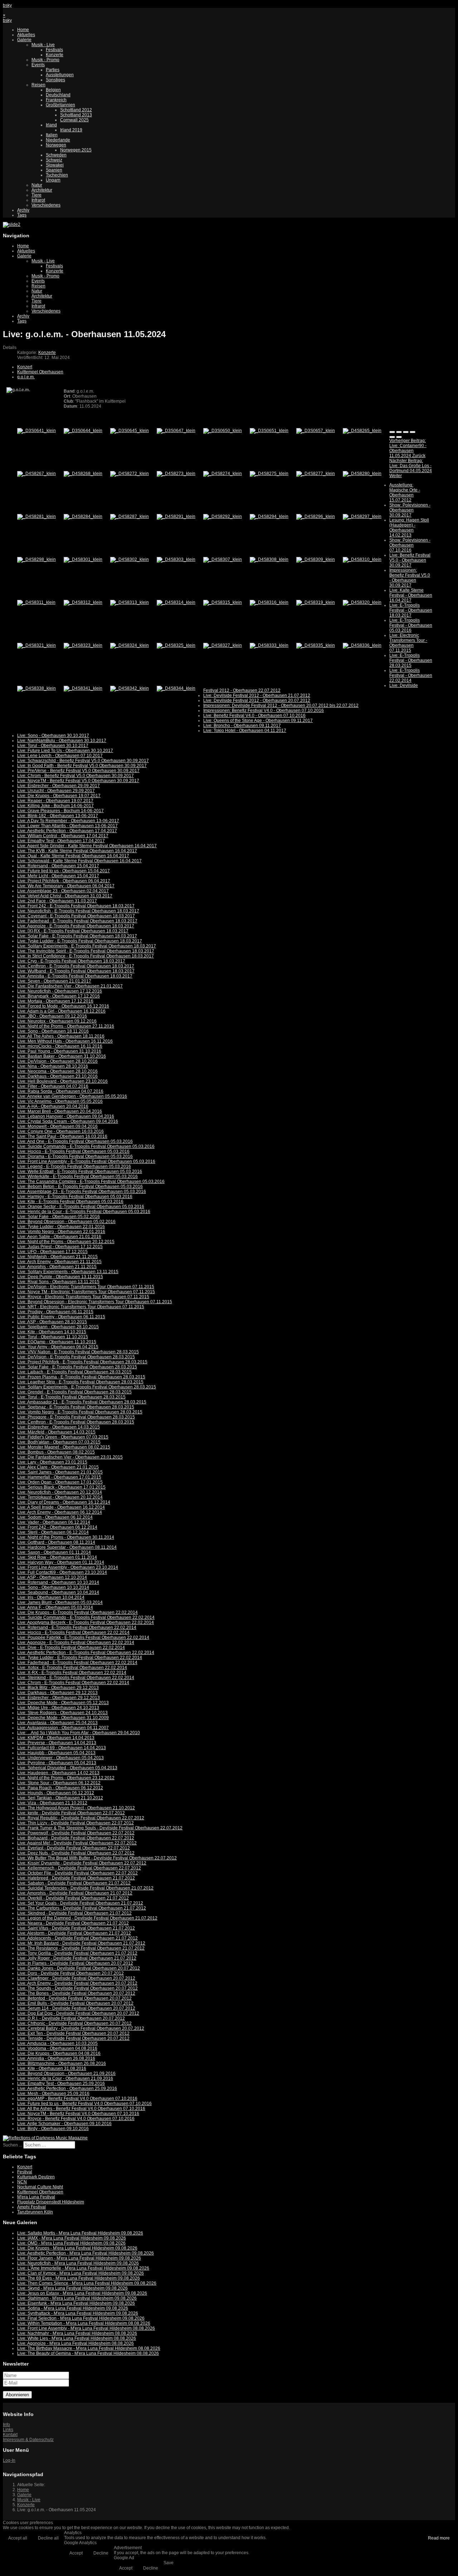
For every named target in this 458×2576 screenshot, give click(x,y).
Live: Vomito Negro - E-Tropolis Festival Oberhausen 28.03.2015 (80, 1412)
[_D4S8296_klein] (316, 516)
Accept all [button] (18, 2538)
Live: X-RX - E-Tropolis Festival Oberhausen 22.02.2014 (72, 1673)
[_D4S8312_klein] (83, 602)
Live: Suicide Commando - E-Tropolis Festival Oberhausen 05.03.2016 (86, 1146)
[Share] (399, 432)
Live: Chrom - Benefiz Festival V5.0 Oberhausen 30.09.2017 (75, 776)
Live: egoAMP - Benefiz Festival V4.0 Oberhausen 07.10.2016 (77, 2099)
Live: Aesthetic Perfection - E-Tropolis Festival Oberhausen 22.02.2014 (86, 1653)
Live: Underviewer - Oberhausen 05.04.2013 (60, 1758)
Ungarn (53, 180)
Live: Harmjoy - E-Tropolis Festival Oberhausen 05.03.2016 (75, 1197)
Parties (53, 70)
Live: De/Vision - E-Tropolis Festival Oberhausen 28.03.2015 (76, 1357)
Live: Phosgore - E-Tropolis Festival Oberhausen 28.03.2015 (76, 1417)
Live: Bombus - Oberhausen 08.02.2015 (56, 1452)
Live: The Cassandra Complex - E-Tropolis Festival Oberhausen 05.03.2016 (91, 1182)
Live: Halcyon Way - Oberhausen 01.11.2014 (61, 1562)
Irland (51, 125)
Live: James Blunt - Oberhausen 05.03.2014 (60, 1602)
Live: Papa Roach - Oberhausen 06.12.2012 (60, 1788)
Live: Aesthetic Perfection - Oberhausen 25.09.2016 (67, 2089)
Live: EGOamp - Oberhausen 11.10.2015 (57, 1342)
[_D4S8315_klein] (223, 602)
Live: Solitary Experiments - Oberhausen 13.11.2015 (68, 1272)
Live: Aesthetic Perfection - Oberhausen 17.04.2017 (67, 831)
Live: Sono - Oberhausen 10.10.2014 (53, 1587)
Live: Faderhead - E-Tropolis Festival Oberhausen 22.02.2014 (77, 1663)
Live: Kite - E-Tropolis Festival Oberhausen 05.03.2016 (70, 1202)
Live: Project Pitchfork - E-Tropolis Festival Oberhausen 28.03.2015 (82, 1362)
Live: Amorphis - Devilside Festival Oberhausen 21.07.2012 (75, 1893)
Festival (25, 2172)
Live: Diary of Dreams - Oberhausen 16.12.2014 (64, 1502)
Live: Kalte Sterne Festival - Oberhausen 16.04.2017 (411, 595)
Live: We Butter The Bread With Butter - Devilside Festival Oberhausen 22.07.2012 (97, 1858)
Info (6, 2425)
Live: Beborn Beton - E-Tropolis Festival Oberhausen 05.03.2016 (80, 1187)
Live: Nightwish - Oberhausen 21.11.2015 (57, 1257)
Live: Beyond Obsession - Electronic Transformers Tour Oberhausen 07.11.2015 (95, 1302)
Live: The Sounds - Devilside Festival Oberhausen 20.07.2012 (77, 1988)
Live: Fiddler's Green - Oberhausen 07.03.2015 (63, 1437)
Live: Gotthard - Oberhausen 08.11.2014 (56, 1542)
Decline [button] (101, 2553)
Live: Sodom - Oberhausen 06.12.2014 (55, 1517)
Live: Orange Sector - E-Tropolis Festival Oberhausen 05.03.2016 (81, 1207)
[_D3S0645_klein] (130, 431)
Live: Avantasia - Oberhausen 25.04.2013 (57, 1723)
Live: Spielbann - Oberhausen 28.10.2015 (58, 1327)
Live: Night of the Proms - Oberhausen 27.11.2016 (66, 1026)
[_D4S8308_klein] (269, 559)
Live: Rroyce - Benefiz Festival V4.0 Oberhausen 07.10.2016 (76, 2119)
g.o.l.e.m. (26, 377)
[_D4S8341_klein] (83, 688)
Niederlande (58, 140)
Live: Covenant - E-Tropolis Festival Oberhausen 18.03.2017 (76, 916)
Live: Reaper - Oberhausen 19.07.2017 (55, 801)
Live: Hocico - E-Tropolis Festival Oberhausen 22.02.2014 (73, 1633)
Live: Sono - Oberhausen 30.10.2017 (53, 736)
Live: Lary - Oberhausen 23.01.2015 (52, 1462)
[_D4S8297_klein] (362, 516)
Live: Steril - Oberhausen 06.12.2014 (53, 1532)
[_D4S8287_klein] (130, 516)
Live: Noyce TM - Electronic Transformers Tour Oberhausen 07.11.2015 (86, 1292)
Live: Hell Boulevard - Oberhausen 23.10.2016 (62, 1081)
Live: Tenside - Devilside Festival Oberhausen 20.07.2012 (73, 2038)
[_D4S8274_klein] (223, 474)
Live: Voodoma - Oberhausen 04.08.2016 (57, 2048)
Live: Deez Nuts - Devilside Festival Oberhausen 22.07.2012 (76, 1853)
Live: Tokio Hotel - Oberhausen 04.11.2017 (245, 731)
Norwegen (56, 145)
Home (23, 30)
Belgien (53, 90)
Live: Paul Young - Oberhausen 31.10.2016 (59, 1051)
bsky (7, 5)
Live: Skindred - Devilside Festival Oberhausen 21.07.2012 (74, 1913)
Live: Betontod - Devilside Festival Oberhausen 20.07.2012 (74, 1998)
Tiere (36, 195)
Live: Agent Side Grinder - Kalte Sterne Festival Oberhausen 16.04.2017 (87, 846)
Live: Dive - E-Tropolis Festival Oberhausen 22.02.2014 (71, 1648)
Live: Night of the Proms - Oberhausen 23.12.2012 (66, 1778)
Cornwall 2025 (74, 120)
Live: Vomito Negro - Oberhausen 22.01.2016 (61, 1232)
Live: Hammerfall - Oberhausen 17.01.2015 (59, 1477)
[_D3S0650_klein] (223, 431)
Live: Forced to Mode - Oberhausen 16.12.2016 (63, 1006)
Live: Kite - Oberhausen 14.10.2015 (52, 1332)
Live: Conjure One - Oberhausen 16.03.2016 (60, 1131)
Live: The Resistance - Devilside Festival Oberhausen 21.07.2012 (81, 1948)
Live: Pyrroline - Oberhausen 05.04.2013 (57, 1763)
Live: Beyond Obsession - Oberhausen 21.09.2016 (66, 2073)
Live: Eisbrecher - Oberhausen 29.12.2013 (59, 1698)
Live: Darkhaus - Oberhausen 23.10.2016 (57, 1076)
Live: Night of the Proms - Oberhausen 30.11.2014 (66, 1537)
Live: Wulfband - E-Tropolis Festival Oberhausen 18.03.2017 (76, 971)
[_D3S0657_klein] (316, 431)
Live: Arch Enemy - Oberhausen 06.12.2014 (60, 1512)
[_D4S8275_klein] (269, 474)
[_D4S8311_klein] (36, 602)
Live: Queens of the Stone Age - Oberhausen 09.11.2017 (258, 721)
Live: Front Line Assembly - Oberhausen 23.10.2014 (68, 1567)
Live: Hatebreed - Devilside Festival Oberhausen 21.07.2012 (76, 1878)
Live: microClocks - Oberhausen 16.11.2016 (60, 1046)
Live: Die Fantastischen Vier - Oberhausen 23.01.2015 (70, 1457)
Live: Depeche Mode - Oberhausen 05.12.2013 (63, 1703)
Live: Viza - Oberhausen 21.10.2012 (52, 1803)
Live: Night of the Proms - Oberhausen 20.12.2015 (66, 1242)
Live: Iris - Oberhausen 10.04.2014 (51, 1597)
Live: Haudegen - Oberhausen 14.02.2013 (58, 1773)
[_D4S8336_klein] (362, 645)
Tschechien (57, 175)
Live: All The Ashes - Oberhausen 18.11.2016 (61, 1036)
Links (8, 2430)
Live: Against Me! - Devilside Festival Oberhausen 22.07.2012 (77, 1843)
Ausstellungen (60, 75)
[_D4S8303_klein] (176, 559)
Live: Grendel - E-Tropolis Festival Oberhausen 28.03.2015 (74, 1392)
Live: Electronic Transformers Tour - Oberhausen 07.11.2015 (408, 643)
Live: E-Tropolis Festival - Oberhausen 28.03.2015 (411, 660)
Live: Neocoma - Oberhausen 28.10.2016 (57, 1071)
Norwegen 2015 (76, 150)
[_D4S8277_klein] (316, 474)
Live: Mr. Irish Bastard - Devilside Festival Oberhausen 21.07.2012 (81, 1943)
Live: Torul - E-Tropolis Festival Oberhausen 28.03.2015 (71, 1397)
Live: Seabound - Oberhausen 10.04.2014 (58, 1592)
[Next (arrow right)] (399, 437)
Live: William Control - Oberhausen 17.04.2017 (63, 836)
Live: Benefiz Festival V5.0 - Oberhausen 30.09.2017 (410, 560)
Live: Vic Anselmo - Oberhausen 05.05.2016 (60, 1101)
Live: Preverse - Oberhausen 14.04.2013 (57, 1743)
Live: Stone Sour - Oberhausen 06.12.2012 (59, 1783)
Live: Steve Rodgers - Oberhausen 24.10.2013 (62, 1713)
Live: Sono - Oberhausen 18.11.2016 (53, 1031)
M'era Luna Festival (36, 2197)
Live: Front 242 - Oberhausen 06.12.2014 (57, 1527)
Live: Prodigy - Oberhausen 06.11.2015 (55, 1312)
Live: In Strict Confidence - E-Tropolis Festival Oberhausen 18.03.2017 (86, 956)
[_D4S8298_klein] (36, 559)
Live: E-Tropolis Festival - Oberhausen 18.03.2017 (411, 610)
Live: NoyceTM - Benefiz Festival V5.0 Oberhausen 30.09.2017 (78, 781)
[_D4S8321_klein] (36, 645)
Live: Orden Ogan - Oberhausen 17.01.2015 (60, 1482)
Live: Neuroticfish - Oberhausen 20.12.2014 (60, 1492)
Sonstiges (55, 80)
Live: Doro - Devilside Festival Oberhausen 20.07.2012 (70, 1973)
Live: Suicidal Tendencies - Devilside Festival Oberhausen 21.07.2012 (85, 1888)
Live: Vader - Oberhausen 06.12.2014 (54, 1522)
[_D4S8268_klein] (83, 474)
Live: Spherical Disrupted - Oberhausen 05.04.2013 (67, 1768)
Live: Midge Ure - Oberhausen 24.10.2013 (58, 1708)
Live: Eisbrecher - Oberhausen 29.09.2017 (59, 786)
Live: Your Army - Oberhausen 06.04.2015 (58, 1347)
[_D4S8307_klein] (223, 559)
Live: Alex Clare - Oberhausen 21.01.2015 (58, 1467)
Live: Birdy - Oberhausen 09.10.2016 (53, 2129)
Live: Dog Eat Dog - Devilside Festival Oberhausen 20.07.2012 (78, 2013)
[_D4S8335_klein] (316, 645)
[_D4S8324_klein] (130, 645)
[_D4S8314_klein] (176, 602)
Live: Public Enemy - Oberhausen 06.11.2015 (61, 1317)
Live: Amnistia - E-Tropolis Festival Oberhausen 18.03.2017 (75, 976)
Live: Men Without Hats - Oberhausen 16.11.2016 (65, 1041)
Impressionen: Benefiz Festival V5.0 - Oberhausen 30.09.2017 (410, 578)
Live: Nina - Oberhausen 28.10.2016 (53, 1066)
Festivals (54, 50)
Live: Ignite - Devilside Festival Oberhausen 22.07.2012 (71, 1813)
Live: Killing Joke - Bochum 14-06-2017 (55, 806)
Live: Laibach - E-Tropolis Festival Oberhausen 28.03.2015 (74, 1372)
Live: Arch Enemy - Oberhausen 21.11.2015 (59, 1262)
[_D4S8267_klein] (36, 474)
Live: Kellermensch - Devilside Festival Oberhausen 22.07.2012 (79, 1868)
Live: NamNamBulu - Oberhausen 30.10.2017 (62, 741)
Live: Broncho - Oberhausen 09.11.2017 (242, 726)
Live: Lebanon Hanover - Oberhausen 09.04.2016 (66, 1116)
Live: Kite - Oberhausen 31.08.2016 (52, 2068)
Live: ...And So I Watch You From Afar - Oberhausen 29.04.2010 (79, 1733)
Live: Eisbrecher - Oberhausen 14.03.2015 (59, 1427)
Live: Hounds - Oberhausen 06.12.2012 (56, 1793)
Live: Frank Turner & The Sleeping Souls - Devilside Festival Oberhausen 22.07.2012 (100, 1828)
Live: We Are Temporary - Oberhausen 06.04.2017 (66, 886)
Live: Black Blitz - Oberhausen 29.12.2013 (58, 1688)
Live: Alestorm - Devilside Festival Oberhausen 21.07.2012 (74, 1933)
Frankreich (56, 100)
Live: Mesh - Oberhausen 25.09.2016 (53, 2094)
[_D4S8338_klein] (36, 688)
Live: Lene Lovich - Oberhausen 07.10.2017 (60, 756)
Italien (52, 135)
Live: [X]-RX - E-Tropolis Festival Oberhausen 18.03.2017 (73, 931)
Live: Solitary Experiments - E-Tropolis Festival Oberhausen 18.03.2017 (87, 946)
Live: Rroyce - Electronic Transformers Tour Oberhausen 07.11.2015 (83, 1297)
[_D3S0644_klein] (83, 431)
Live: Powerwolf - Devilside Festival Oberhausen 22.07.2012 (76, 1833)
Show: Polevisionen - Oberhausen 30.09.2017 (410, 510)
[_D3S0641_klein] (36, 431)
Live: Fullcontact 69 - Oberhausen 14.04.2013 (62, 1748)
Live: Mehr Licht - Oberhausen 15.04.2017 (58, 876)
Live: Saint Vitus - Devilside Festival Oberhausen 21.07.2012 (76, 1928)
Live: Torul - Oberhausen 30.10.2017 (53, 746)
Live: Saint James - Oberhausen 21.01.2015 (60, 1472)
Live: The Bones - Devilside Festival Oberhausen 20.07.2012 (76, 1993)
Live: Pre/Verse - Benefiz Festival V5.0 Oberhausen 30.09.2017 (78, 771)
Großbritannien (60, 105)
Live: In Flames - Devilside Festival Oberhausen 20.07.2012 (75, 1963)
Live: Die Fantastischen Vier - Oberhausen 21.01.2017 (70, 986)
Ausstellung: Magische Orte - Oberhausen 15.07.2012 (405, 493)
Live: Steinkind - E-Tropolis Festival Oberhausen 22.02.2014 (76, 1678)
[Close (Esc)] (392, 432)
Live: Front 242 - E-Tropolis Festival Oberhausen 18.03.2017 (76, 906)
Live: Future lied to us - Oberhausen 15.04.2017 (64, 871)
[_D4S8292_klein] (223, 516)
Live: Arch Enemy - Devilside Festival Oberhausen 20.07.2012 (77, 1983)
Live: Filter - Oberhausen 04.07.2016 (53, 1086)
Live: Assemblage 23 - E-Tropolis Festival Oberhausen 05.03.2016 (82, 1192)
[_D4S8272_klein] (130, 474)
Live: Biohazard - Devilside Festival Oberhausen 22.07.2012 (76, 1838)
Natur (37, 185)
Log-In (9, 2460)
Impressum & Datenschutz (28, 2440)
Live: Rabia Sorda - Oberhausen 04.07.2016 (60, 1091)
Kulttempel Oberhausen (40, 372)
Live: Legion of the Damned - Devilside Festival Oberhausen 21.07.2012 (87, 1918)
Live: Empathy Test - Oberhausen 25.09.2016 (61, 2083)
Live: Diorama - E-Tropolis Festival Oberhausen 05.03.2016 (75, 1156)
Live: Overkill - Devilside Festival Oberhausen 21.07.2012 (73, 1898)
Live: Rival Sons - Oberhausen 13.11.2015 (58, 1282)
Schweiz (54, 160)
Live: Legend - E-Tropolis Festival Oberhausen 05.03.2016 (74, 1166)
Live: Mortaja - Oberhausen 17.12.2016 (55, 1001)
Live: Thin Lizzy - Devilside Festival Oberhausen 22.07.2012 (75, 1823)
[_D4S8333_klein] (269, 645)
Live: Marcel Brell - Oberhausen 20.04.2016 (60, 1111)
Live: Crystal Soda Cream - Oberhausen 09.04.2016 (68, 1121)
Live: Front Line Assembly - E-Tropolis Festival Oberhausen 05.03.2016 (86, 1161)
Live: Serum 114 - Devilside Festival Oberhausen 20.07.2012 (76, 2008)
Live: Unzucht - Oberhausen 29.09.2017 (56, 791)
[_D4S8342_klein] (130, 688)
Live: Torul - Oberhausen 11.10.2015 (53, 1337)
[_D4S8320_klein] (362, 602)
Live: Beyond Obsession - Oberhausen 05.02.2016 (66, 1222)
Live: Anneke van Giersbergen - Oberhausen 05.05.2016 (72, 1096)
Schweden (56, 155)
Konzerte (55, 55)
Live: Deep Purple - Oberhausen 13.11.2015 (60, 1277)
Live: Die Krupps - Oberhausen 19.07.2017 (59, 796)
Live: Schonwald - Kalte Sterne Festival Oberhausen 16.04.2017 (79, 861)
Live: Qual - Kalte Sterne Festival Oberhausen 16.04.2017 (73, 856)
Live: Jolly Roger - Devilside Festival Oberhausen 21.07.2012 (77, 1958)
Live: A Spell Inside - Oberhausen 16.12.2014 (61, 1507)
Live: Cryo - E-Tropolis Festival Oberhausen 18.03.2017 (71, 961)
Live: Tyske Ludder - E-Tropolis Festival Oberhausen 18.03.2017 (80, 941)
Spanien (54, 170)
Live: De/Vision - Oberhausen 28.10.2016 (57, 1061)
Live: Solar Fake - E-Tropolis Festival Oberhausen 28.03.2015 (77, 1367)
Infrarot (38, 200)
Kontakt (10, 2435)
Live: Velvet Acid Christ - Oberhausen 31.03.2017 (65, 896)
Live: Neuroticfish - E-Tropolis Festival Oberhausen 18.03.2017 (78, 911)
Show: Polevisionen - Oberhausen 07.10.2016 (410, 545)
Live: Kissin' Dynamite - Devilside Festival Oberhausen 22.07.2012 (82, 1863)
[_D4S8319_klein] (316, 602)
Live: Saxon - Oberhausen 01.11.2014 (54, 1552)
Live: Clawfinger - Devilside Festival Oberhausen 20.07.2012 (76, 1978)
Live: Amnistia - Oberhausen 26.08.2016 (56, 2058)
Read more (439, 2538)
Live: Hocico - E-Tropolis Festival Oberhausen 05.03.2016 (73, 1151)
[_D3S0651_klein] (269, 431)
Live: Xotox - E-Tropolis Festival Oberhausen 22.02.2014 (72, 1668)
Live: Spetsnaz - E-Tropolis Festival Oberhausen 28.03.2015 (76, 1407)
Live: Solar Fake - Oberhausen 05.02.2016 (59, 1217)
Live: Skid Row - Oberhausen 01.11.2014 (57, 1557)
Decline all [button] (48, 2538)
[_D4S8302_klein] (130, 559)
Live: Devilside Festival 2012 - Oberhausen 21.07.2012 (257, 695)
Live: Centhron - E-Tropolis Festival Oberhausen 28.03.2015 (76, 1422)
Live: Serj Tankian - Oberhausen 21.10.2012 (60, 1798)
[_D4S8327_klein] (223, 645)
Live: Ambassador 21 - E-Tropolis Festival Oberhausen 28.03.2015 (82, 1402)
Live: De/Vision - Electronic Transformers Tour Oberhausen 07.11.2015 (86, 1287)
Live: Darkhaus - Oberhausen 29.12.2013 (57, 1693)
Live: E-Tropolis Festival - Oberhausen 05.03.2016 (411, 625)
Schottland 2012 (76, 110)
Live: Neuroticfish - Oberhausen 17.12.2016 (60, 991)
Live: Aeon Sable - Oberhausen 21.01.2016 (59, 1237)
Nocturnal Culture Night (40, 2187)
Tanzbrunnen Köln (35, 2212)
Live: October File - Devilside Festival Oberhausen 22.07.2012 (77, 1873)
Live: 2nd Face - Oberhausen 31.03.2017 (57, 901)
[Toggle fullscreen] (406, 432)
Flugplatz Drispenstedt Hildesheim (51, 2202)
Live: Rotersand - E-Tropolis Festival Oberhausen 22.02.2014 (77, 1627)
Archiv (23, 210)
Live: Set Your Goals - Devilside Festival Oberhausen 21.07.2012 (80, 1903)
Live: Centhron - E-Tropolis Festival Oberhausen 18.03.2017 (76, 966)
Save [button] (169, 2563)
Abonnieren (17, 2395)
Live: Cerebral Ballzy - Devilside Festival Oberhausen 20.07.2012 (81, 2028)
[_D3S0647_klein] (176, 431)
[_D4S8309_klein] (316, 559)
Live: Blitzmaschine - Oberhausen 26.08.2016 (62, 2063)
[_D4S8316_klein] (269, 602)
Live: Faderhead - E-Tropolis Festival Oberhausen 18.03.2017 (77, 921)
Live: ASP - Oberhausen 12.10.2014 (52, 1577)
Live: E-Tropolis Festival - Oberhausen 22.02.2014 (411, 675)
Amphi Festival (31, 2207)
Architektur (42, 190)
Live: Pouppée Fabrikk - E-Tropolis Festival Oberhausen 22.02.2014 (83, 1638)
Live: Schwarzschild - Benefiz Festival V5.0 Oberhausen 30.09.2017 (83, 761)
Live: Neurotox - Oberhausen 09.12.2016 (57, 1021)
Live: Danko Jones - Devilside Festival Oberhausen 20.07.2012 (79, 1968)
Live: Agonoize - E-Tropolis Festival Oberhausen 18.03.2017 (76, 926)
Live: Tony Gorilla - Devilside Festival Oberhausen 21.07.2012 (77, 1953)
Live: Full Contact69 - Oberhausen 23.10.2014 (62, 1572)
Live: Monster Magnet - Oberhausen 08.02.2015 (64, 1447)
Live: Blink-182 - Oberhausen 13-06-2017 (58, 816)
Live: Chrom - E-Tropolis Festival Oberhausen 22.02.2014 (73, 1683)
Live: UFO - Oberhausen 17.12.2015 (52, 1252)
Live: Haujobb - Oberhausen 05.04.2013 (56, 1753)
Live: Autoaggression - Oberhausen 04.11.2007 (63, 1728)
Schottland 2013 (76, 115)
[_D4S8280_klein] (362, 474)
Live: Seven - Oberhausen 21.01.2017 (54, 981)
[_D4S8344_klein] (176, 688)
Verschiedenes (46, 205)
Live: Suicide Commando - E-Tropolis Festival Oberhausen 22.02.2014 (86, 1617)
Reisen (38, 85)
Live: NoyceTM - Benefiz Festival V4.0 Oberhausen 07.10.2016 (78, 2114)
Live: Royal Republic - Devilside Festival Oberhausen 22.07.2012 (81, 1818)
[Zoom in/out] (413, 432)
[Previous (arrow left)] (392, 437)
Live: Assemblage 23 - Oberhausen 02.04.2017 (63, 891)
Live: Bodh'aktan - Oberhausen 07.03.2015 (59, 1442)
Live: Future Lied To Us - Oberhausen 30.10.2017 (65, 751)
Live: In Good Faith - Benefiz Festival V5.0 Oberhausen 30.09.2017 (82, 766)
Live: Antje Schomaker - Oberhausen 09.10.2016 (64, 2124)
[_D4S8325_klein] (176, 645)
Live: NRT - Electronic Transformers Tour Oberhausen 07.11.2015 (81, 1307)
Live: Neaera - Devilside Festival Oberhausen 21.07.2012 (73, 1923)
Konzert (25, 367)
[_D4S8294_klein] (269, 516)
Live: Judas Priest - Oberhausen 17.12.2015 (60, 1247)
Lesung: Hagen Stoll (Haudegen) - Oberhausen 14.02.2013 (409, 528)
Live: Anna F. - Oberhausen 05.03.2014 (55, 1607)
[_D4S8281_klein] (36, 516)
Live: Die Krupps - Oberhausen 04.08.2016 (59, 2053)
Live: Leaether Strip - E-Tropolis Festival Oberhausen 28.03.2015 (80, 1382)
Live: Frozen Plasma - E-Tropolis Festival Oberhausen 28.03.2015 (81, 1377)
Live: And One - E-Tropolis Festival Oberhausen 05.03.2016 (75, 1141)
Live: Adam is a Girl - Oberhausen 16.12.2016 (61, 1011)
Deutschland (58, 95)
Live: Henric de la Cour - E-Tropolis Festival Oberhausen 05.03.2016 (84, 1212)
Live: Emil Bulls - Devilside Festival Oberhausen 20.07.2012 (75, 2003)
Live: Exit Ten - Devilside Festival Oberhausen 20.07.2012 (73, 2033)
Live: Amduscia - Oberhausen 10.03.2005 (57, 2043)
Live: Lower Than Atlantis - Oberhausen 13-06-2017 (67, 826)
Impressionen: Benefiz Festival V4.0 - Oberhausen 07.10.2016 (264, 710)
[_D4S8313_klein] (130, 602)
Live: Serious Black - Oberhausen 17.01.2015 (61, 1487)
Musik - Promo (45, 60)
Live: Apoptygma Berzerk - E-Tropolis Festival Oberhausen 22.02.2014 (86, 1622)
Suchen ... (13, 2145)
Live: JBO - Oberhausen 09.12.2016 (52, 1016)
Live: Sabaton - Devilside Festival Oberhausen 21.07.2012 (74, 1883)
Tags (22, 215)
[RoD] (45, 2138)
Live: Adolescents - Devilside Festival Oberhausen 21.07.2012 (77, 1938)
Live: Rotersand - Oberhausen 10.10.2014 (58, 1582)
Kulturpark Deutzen (36, 2177)
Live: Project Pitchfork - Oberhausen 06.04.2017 (64, 881)
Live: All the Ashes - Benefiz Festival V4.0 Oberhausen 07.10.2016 (81, 2109)
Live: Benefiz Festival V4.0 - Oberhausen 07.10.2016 (254, 715)
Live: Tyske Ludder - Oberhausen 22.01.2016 (61, 1227)
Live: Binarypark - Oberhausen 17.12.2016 (59, 996)
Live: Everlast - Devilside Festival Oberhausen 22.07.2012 (74, 1848)
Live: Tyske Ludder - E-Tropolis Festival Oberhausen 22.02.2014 (80, 1658)
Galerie (24, 40)
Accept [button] (76, 2553)
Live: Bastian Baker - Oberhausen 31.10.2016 (62, 1056)
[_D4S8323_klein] (83, 645)
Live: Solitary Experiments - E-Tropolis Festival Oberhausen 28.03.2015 (87, 1387)
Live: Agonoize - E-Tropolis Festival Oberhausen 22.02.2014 (76, 1643)
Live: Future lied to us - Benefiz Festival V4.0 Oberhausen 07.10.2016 (84, 2104)
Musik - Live (43, 45)
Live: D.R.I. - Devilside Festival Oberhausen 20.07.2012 (71, 2018)
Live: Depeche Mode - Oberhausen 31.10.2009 (63, 1718)
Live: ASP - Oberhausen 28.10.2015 (52, 1322)
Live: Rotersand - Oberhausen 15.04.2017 (58, 866)
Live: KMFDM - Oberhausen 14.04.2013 (56, 1738)
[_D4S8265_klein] (362, 431)
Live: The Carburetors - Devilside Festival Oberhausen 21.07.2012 (82, 1908)
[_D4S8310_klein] (362, 559)
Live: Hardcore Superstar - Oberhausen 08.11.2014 (67, 1547)
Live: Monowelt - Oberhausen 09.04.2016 (57, 1126)
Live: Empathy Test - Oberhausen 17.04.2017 (61, 841)
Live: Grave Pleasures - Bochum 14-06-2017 (60, 811)
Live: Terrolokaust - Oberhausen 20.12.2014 (60, 1497)
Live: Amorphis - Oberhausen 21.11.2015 (57, 1267)
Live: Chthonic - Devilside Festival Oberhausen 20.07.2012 (74, 2023)
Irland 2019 (71, 130)
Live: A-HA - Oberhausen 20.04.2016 (53, 1106)
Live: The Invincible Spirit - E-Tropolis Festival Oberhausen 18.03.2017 (86, 951)
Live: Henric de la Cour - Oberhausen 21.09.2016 (65, 2078)
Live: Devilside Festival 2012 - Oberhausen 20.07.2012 (257, 700)
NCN (22, 2182)
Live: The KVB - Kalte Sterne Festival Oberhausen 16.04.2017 (77, 851)
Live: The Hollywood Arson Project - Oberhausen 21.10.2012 (76, 1808)
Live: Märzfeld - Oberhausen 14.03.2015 (56, 1432)
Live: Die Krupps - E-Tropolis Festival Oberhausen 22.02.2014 (77, 1612)
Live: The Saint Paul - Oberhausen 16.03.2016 (62, 1136)
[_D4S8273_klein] (176, 474)
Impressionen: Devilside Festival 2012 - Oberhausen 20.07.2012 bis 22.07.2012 (281, 705)
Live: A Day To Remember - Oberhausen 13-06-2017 (68, 821)
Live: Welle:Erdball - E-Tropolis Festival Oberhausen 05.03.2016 (80, 1171)
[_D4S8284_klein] (83, 516)
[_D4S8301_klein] (83, 559)
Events (38, 65)
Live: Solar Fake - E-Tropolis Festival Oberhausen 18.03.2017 (77, 936)
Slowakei (55, 165)
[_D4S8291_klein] (176, 516)
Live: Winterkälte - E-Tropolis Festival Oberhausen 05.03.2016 (77, 1177)
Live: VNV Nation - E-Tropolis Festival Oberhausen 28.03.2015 (78, 1352)
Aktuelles (26, 35)
